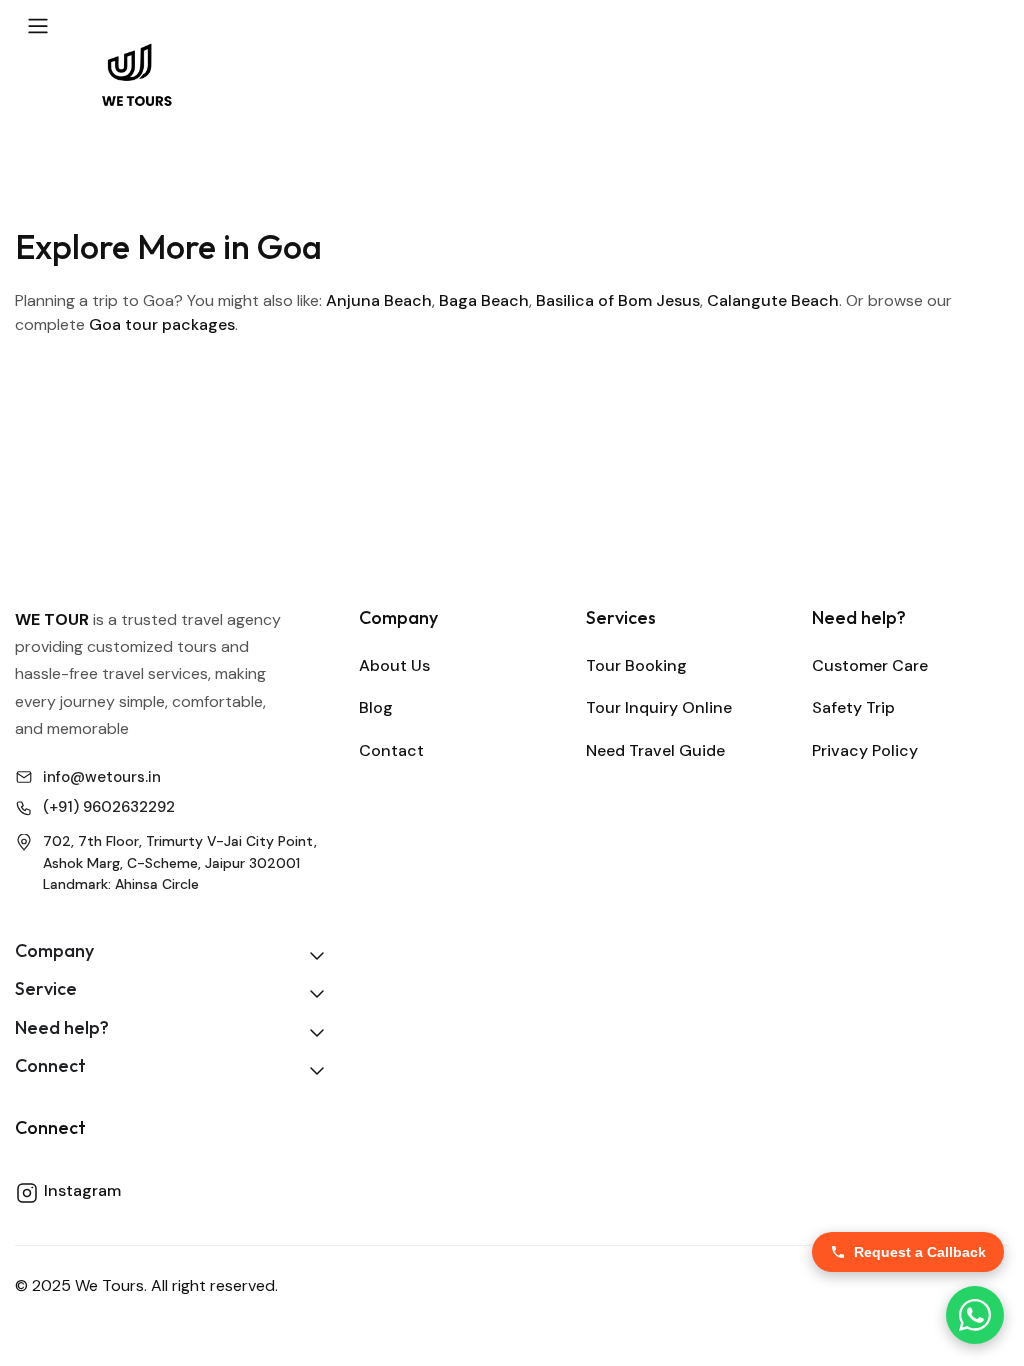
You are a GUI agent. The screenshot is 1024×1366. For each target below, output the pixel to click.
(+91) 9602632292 (109, 807)
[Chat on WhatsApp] (975, 1315)
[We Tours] (137, 73)
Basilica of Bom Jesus (618, 300)
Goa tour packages (162, 324)
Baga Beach (484, 300)
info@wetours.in (102, 777)
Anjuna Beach (379, 300)
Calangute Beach (773, 300)
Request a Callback (920, 1252)
